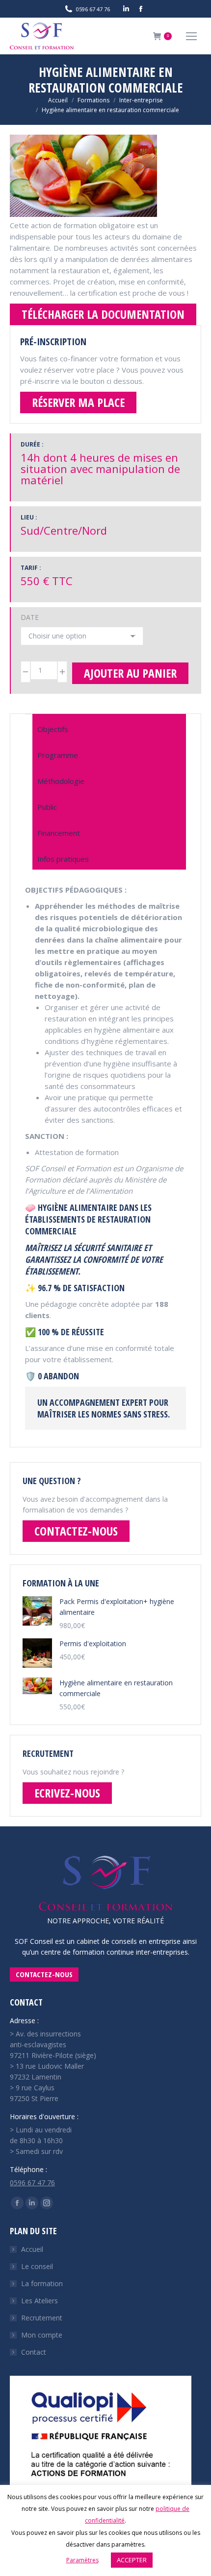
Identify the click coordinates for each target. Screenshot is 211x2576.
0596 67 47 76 (32, 2183)
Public (47, 807)
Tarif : (31, 568)
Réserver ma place (78, 402)
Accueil (32, 2249)
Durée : (32, 444)
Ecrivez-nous (67, 1793)
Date (30, 617)
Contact (34, 2352)
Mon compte (42, 2335)
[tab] (109, 727)
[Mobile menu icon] (191, 36)
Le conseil (37, 2266)
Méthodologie (61, 781)
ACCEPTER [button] (132, 2560)
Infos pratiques (63, 859)
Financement (59, 833)
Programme (58, 755)
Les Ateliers (40, 2301)
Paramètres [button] (82, 2560)
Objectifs (53, 729)
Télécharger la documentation (103, 314)
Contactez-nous (76, 1531)
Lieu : (29, 517)
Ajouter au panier (130, 673)
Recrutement (42, 2318)
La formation (42, 2283)
